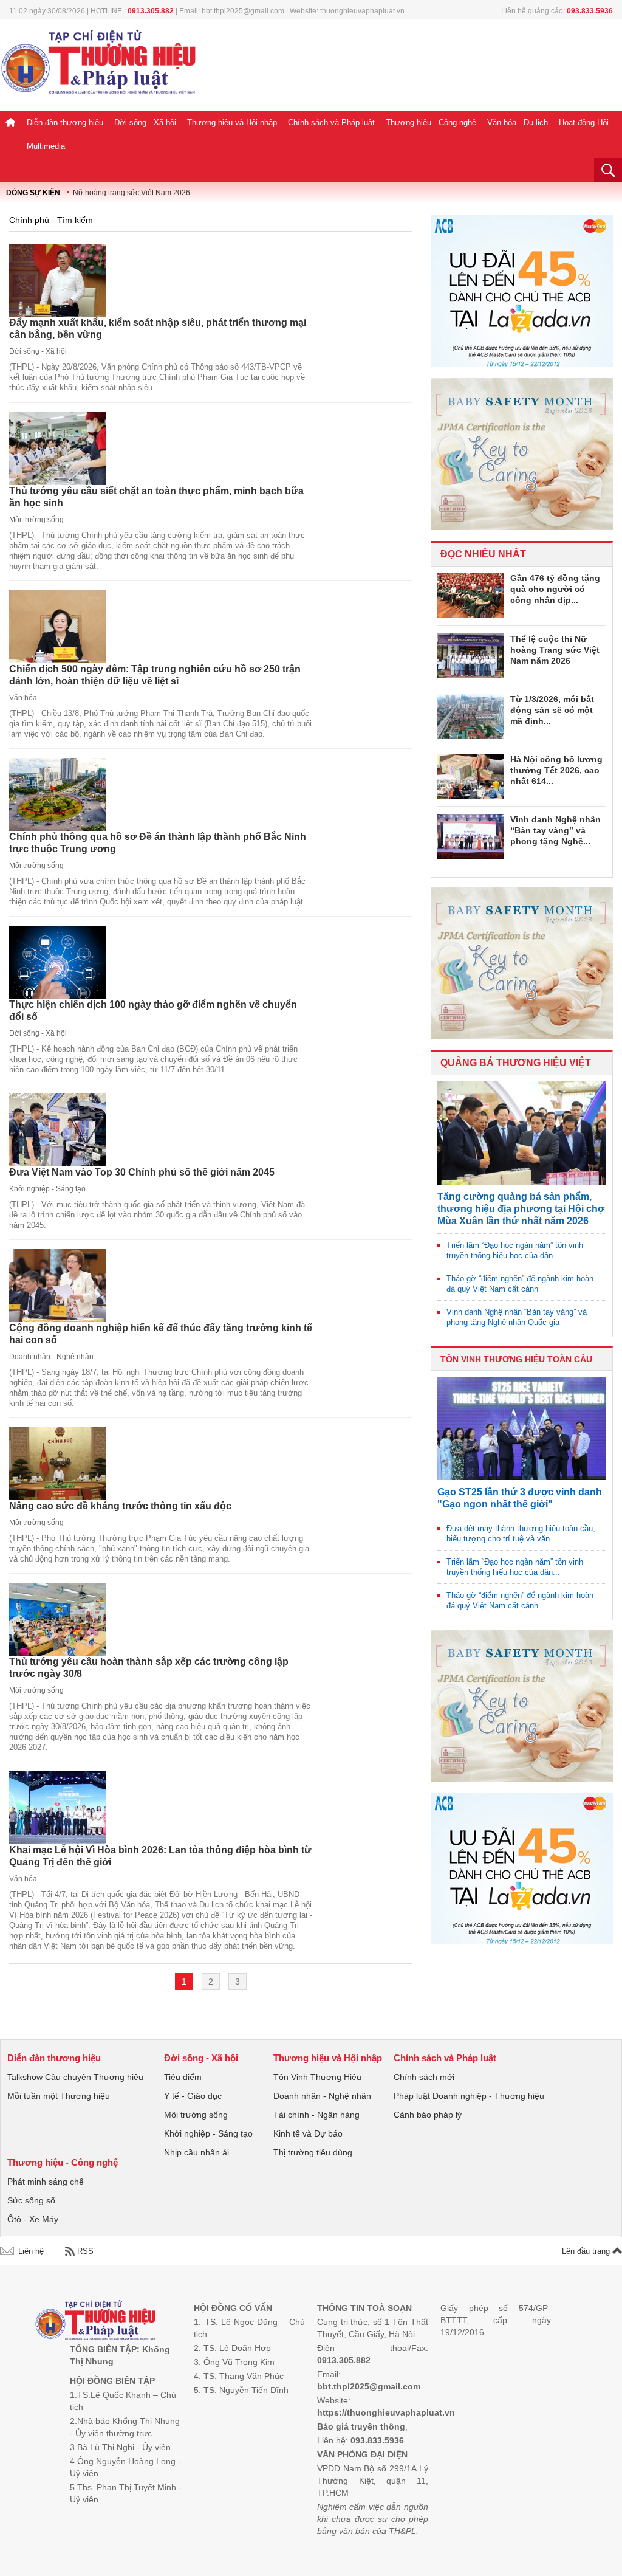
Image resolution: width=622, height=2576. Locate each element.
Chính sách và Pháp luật (331, 122)
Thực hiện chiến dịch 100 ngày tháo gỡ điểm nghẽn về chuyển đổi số (153, 1011)
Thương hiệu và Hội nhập (232, 122)
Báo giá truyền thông (361, 2426)
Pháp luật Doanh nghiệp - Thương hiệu (469, 2096)
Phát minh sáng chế (46, 2182)
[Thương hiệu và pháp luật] (96, 2322)
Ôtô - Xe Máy (33, 2219)
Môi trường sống (36, 520)
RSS (85, 2251)
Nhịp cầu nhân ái (197, 2152)
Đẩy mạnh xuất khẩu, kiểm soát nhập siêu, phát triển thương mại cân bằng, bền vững (158, 329)
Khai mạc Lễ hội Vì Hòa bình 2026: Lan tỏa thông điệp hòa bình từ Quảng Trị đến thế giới (160, 1856)
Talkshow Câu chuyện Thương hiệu (75, 2077)
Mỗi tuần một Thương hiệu (59, 2096)
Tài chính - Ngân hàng (316, 2115)
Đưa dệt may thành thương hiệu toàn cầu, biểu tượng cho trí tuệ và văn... (521, 1534)
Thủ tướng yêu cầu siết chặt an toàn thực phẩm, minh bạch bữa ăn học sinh (156, 497)
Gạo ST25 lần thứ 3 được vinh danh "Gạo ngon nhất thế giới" (520, 1498)
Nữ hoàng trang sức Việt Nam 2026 (132, 193)
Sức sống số (31, 2200)
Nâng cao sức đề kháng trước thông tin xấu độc (120, 1506)
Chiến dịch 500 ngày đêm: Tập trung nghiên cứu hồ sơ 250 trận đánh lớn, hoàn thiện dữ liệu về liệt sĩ (155, 675)
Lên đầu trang (587, 2251)
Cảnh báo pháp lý (428, 2115)
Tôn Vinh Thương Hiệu (317, 2077)
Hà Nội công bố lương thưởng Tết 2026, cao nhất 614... (556, 770)
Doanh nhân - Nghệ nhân (51, 1357)
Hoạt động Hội (584, 122)
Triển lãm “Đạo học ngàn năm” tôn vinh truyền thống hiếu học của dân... (515, 1250)
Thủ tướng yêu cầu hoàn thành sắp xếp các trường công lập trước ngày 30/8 (149, 1668)
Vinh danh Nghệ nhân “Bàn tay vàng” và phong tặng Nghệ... (555, 830)
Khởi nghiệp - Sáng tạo (47, 1189)
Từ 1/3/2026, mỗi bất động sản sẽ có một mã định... (552, 710)
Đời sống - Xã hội (145, 122)
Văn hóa (23, 698)
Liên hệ (31, 2251)
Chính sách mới (424, 2077)
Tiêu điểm (183, 2077)
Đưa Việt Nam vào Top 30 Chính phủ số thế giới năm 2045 (142, 1172)
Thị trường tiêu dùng (313, 2152)
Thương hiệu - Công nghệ (431, 122)
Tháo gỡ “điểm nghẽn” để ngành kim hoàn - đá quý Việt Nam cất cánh (522, 1284)
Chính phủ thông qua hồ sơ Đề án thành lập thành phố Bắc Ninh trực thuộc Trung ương (158, 843)
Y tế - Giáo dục (193, 2096)
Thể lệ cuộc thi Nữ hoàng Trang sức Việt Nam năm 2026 (555, 650)
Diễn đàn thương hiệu (65, 122)
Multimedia (46, 146)
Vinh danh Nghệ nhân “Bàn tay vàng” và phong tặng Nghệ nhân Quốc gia (517, 1317)
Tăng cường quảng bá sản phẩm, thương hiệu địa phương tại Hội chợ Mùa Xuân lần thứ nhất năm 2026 (521, 1209)
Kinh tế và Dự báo (308, 2133)
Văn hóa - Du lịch (518, 122)
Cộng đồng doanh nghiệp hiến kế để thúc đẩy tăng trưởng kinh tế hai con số (161, 1334)
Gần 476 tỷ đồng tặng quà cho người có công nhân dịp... (555, 589)
